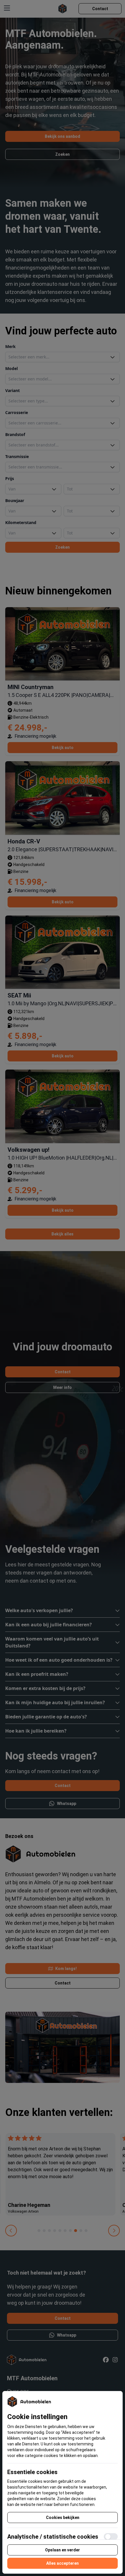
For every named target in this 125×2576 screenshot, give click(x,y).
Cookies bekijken (63, 2518)
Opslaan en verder (63, 2550)
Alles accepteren (63, 2563)
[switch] (111, 2537)
